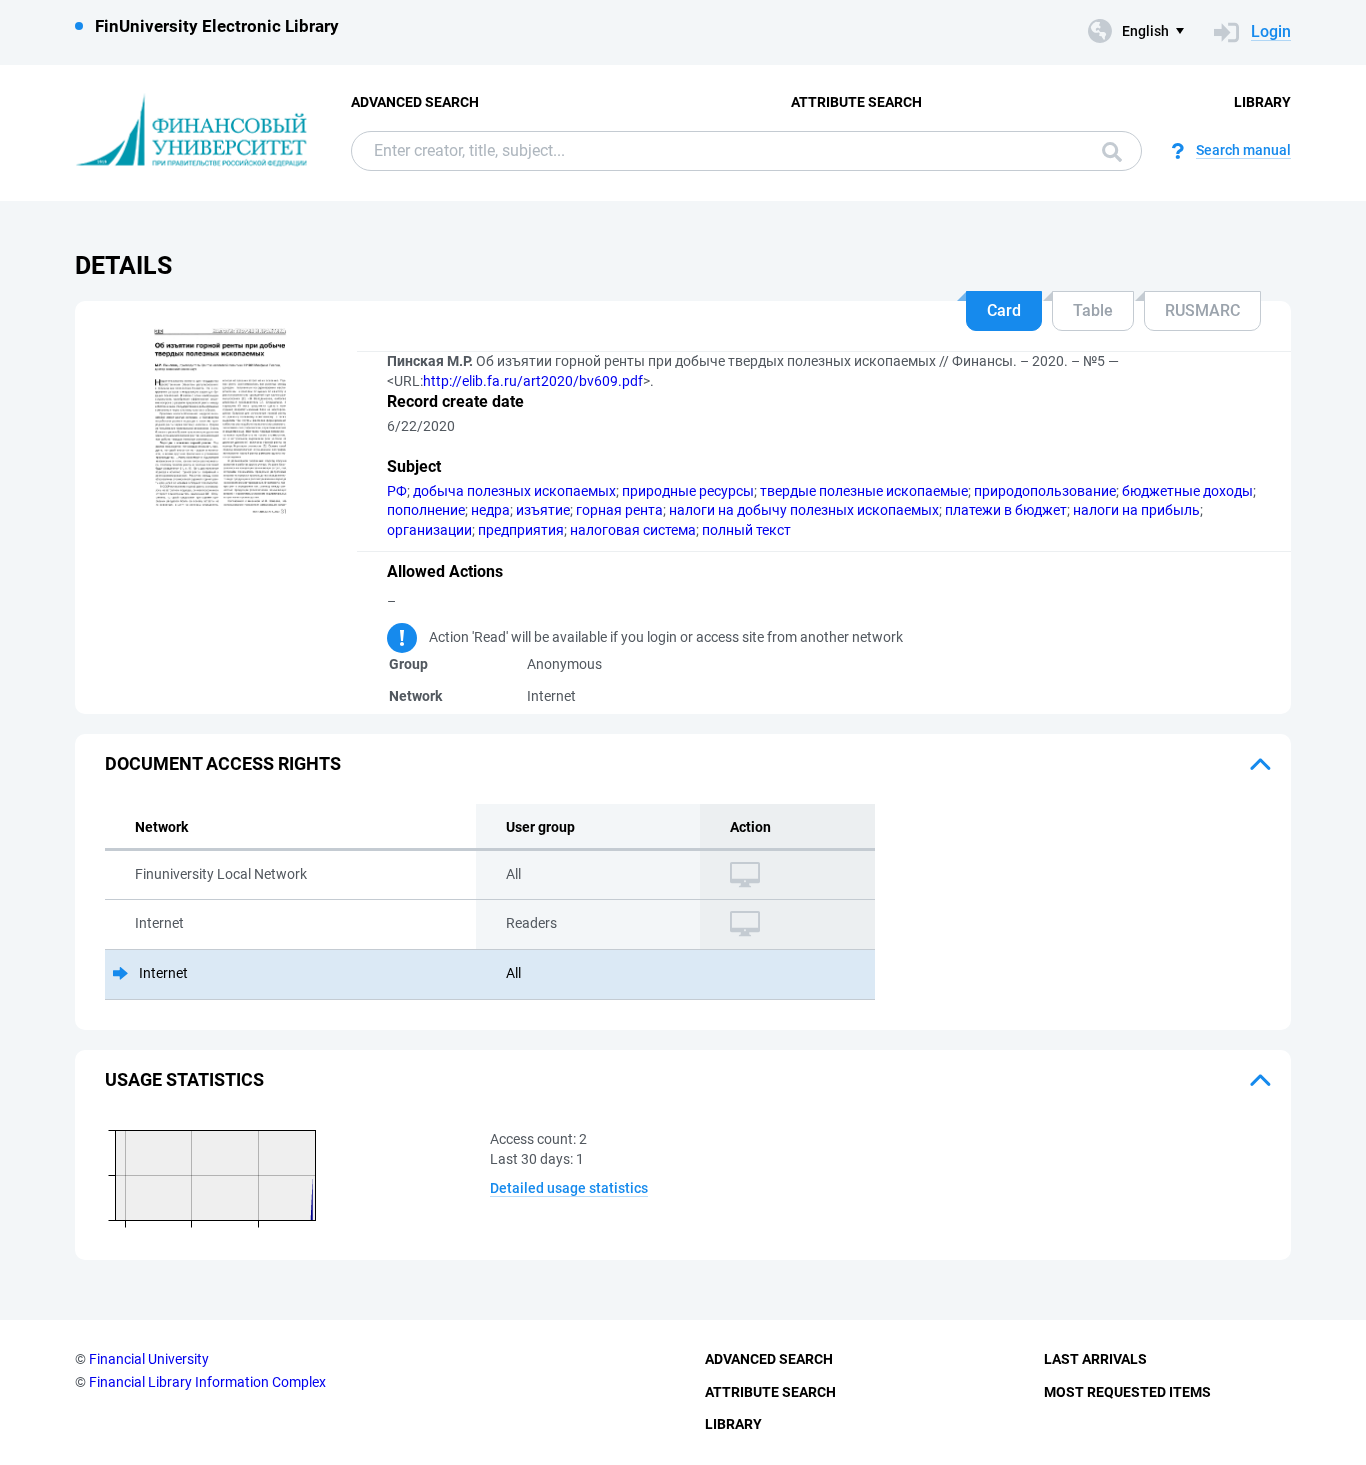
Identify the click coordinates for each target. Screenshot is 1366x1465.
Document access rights (223, 763)
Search (1107, 151)
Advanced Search (415, 102)
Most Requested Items (1127, 1392)
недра (490, 510)
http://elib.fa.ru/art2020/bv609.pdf (533, 381)
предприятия (521, 530)
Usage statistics (184, 1079)
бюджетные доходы (1187, 491)
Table (1093, 310)
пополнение (426, 510)
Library (1262, 102)
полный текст (746, 530)
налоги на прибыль (1136, 510)
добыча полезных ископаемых (514, 491)
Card (1004, 310)
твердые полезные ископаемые (864, 491)
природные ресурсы (688, 491)
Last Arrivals (1095, 1359)
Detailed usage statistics (569, 1188)
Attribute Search (856, 102)
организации (429, 530)
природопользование (1045, 491)
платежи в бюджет (1006, 510)
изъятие (543, 510)
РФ (397, 491)
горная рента (619, 510)
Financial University (149, 1359)
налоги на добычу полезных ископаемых (804, 510)
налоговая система (633, 530)
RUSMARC (1202, 310)
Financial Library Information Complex (207, 1382)
